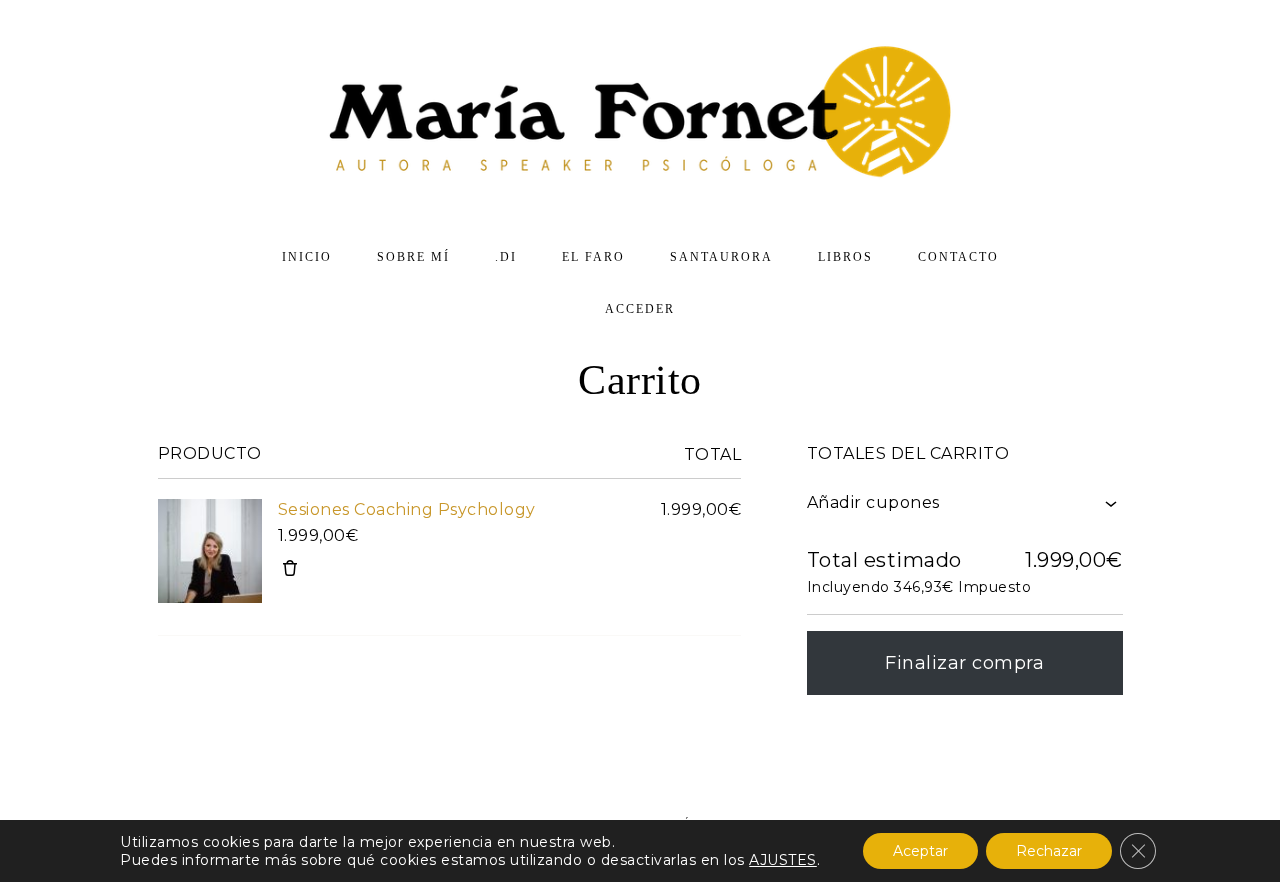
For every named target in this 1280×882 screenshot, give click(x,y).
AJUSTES (783, 860)
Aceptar (920, 851)
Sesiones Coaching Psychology (407, 509)
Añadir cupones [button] (873, 502)
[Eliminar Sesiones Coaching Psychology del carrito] (290, 568)
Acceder (640, 309)
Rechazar (1049, 851)
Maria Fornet (640, 115)
